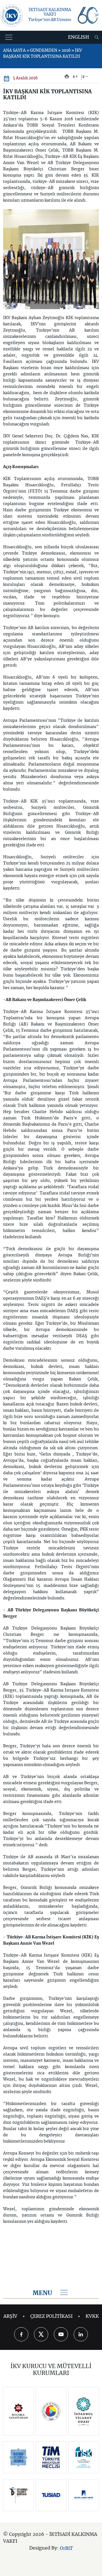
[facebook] (21, 2334)
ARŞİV (10, 2316)
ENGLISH (78, 37)
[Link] (18, 2411)
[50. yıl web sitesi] (88, 15)
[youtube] (61, 2334)
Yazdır (67, 77)
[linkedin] (81, 2334)
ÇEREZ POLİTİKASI (51, 2316)
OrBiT (66, 2548)
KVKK (92, 2316)
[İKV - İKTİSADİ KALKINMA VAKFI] (12, 15)
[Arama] (97, 37)
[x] (41, 2334)
